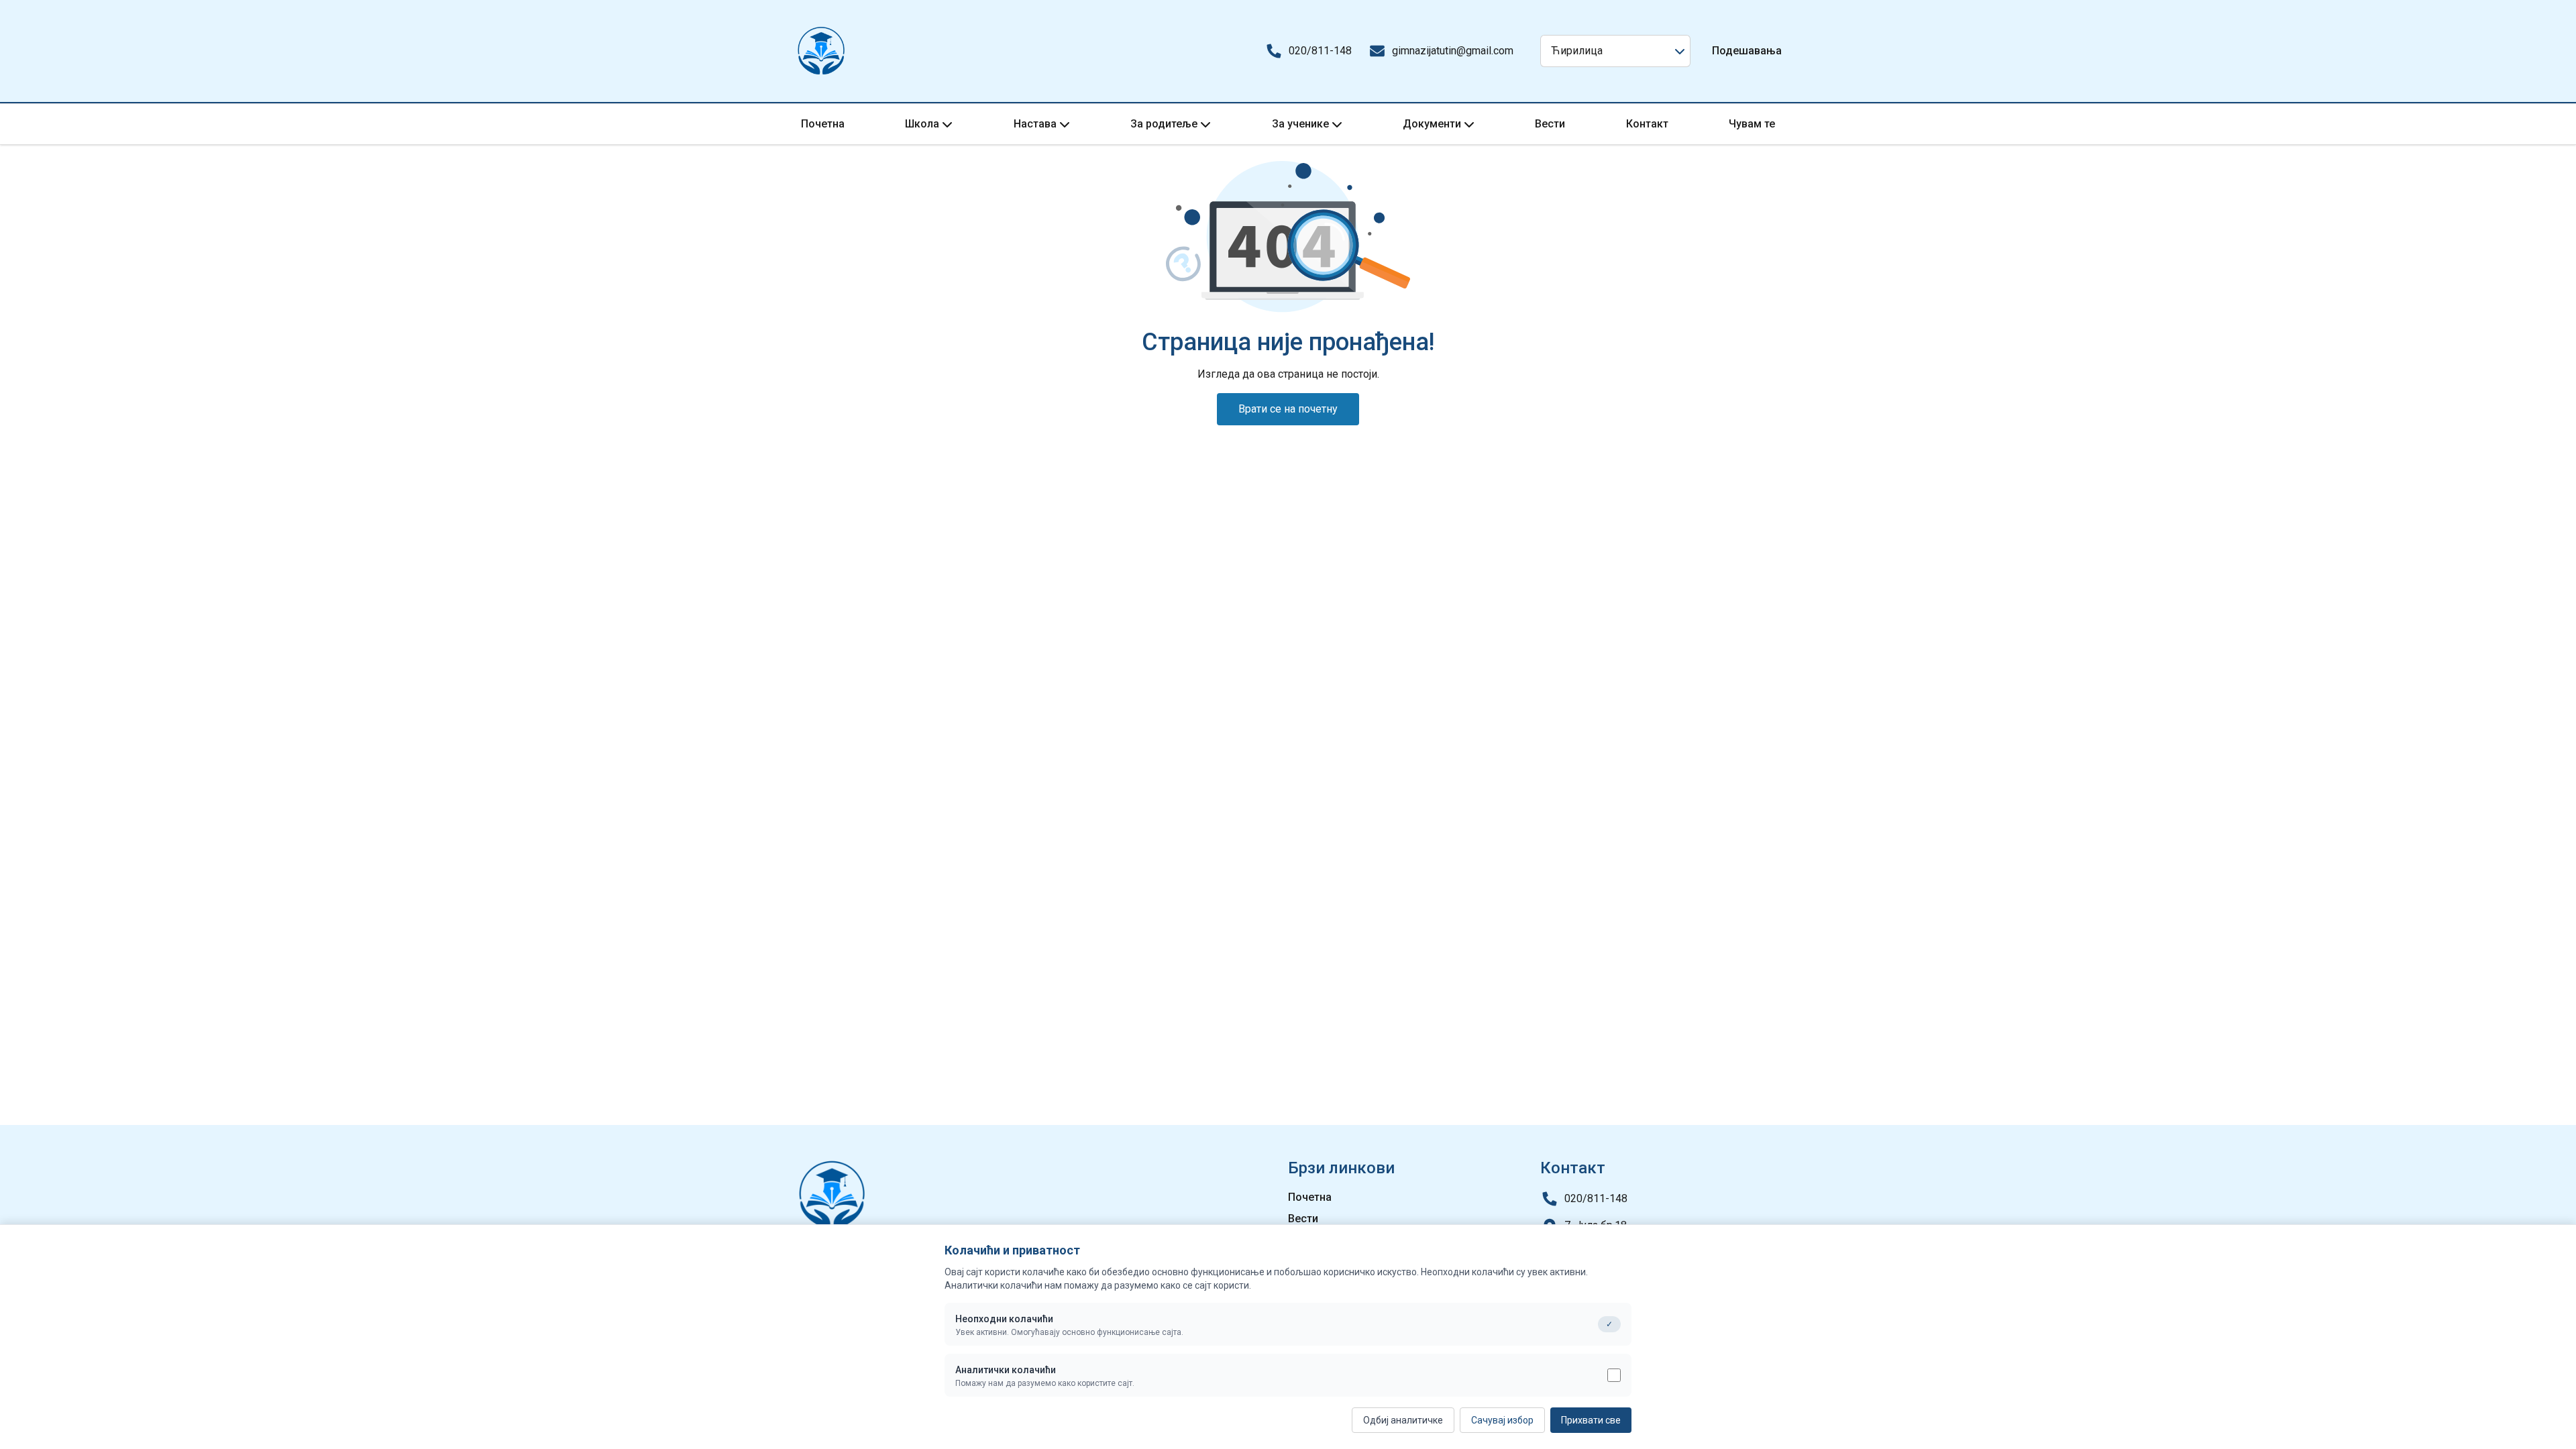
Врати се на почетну (1288, 409)
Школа (922, 124)
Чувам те (1752, 124)
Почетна (823, 124)
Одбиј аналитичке (1403, 1420)
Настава (1035, 124)
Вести (1550, 124)
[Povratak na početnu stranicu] (821, 51)
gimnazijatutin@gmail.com (1453, 51)
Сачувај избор (1502, 1420)
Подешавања (1747, 51)
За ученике (1300, 124)
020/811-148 (1320, 51)
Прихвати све (1591, 1420)
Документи (1432, 124)
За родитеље (1164, 124)
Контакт (1647, 124)
